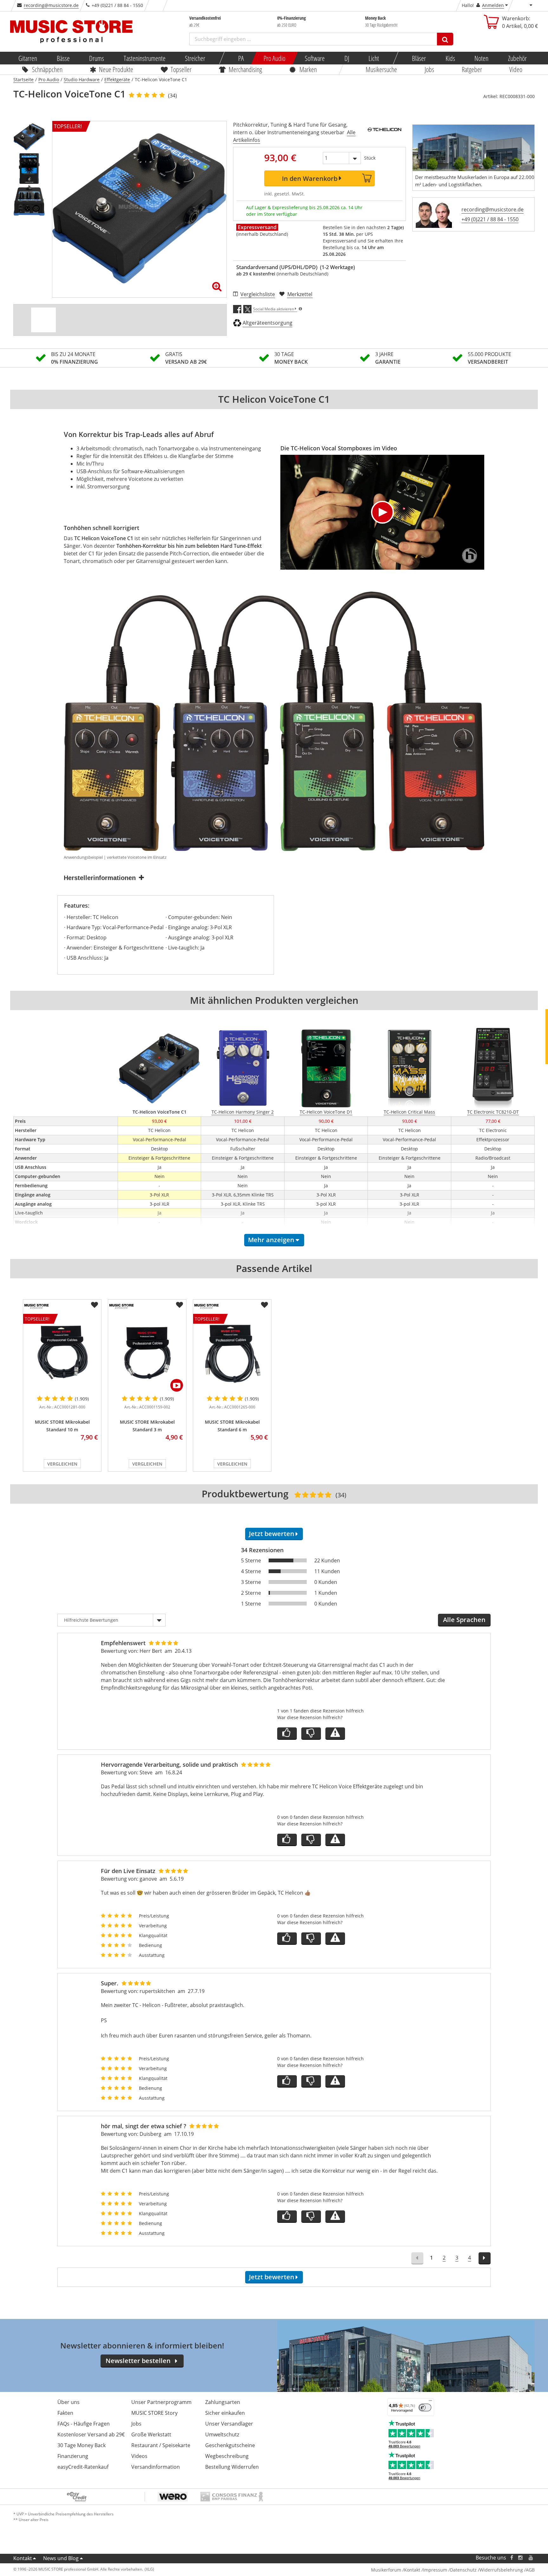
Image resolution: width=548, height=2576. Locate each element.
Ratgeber (472, 69)
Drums (97, 58)
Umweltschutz (222, 2434)
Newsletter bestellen (138, 2361)
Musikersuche (382, 69)
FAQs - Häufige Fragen (84, 2424)
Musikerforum (386, 2570)
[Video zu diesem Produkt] (43, 320)
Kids (450, 58)
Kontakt (23, 2558)
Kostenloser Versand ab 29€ (91, 2434)
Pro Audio (274, 58)
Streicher (195, 58)
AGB (530, 2570)
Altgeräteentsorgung (267, 323)
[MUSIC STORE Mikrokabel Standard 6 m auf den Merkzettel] (264, 1305)
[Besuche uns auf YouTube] (531, 2558)
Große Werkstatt (151, 2434)
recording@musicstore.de (51, 5)
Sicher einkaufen (225, 2413)
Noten (481, 58)
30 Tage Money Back (82, 2445)
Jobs (429, 69)
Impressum (435, 2570)
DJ (346, 58)
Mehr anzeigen (271, 1240)
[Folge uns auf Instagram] (521, 2558)
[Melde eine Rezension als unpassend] (335, 1734)
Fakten (65, 2413)
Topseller (181, 69)
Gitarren (28, 58)
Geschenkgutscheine (230, 2445)
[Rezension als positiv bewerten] (287, 1734)
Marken (308, 69)
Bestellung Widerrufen (232, 2467)
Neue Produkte (116, 69)
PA (241, 58)
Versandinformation (156, 2467)
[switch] (425, 2407)
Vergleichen (62, 1464)
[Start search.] (445, 39)
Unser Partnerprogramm (161, 2402)
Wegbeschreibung (227, 2456)
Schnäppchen (47, 69)
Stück (370, 158)
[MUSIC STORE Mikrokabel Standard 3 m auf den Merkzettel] (179, 1305)
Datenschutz (463, 2570)
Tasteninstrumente (144, 58)
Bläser (419, 58)
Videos (139, 2456)
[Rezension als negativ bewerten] (311, 1734)
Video (516, 69)
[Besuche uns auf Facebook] (512, 2558)
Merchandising (246, 69)
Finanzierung (73, 2456)
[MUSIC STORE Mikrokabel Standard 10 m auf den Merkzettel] (95, 1305)
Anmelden (493, 5)
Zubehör (517, 58)
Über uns (68, 2402)
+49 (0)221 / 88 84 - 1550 (490, 219)
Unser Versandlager (229, 2424)
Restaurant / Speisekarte (161, 2445)
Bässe (63, 58)
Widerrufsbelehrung (501, 2570)
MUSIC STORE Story (154, 2413)
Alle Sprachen (464, 1620)
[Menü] (430, 2402)
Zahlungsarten (223, 2402)
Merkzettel (300, 294)
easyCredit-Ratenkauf (83, 2467)
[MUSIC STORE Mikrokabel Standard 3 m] (147, 1353)
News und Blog (61, 2558)
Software (315, 58)
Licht (374, 58)
